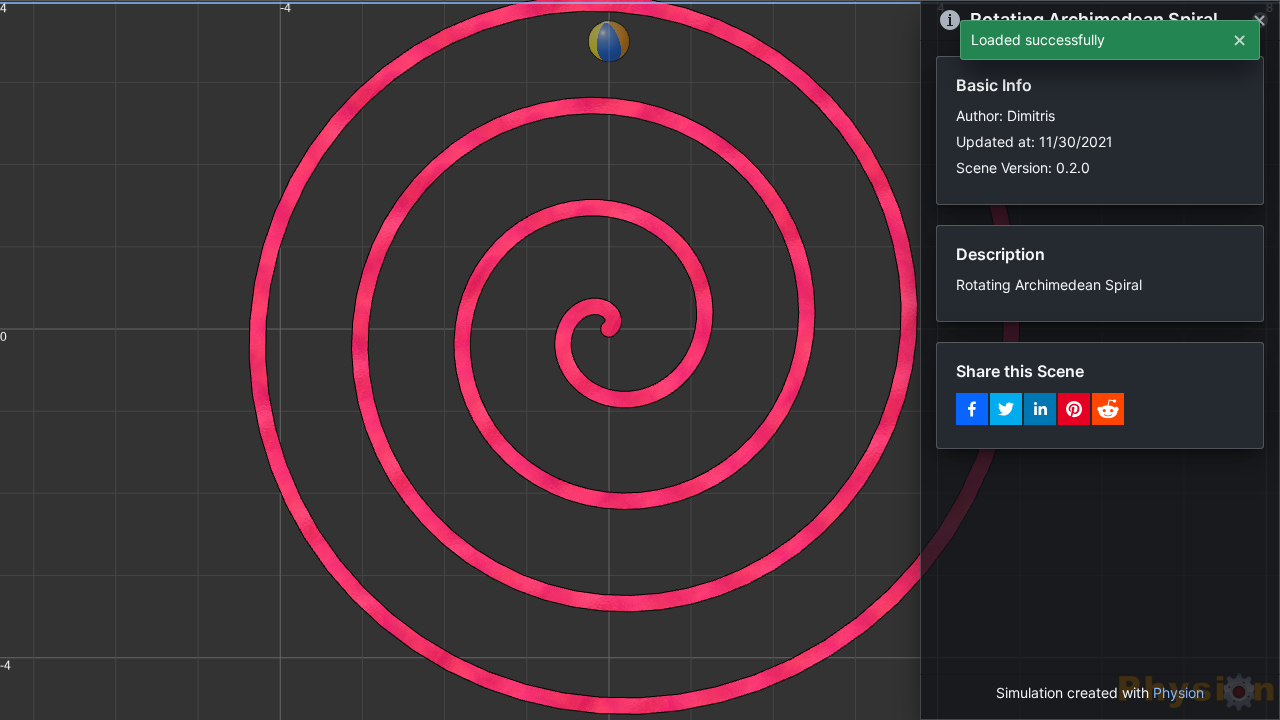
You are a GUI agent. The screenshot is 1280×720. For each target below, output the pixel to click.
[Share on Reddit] (1108, 409)
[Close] (1260, 20)
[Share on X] (1006, 409)
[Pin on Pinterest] (1074, 409)
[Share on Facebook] (972, 409)
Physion (1178, 692)
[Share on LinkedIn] (1040, 409)
